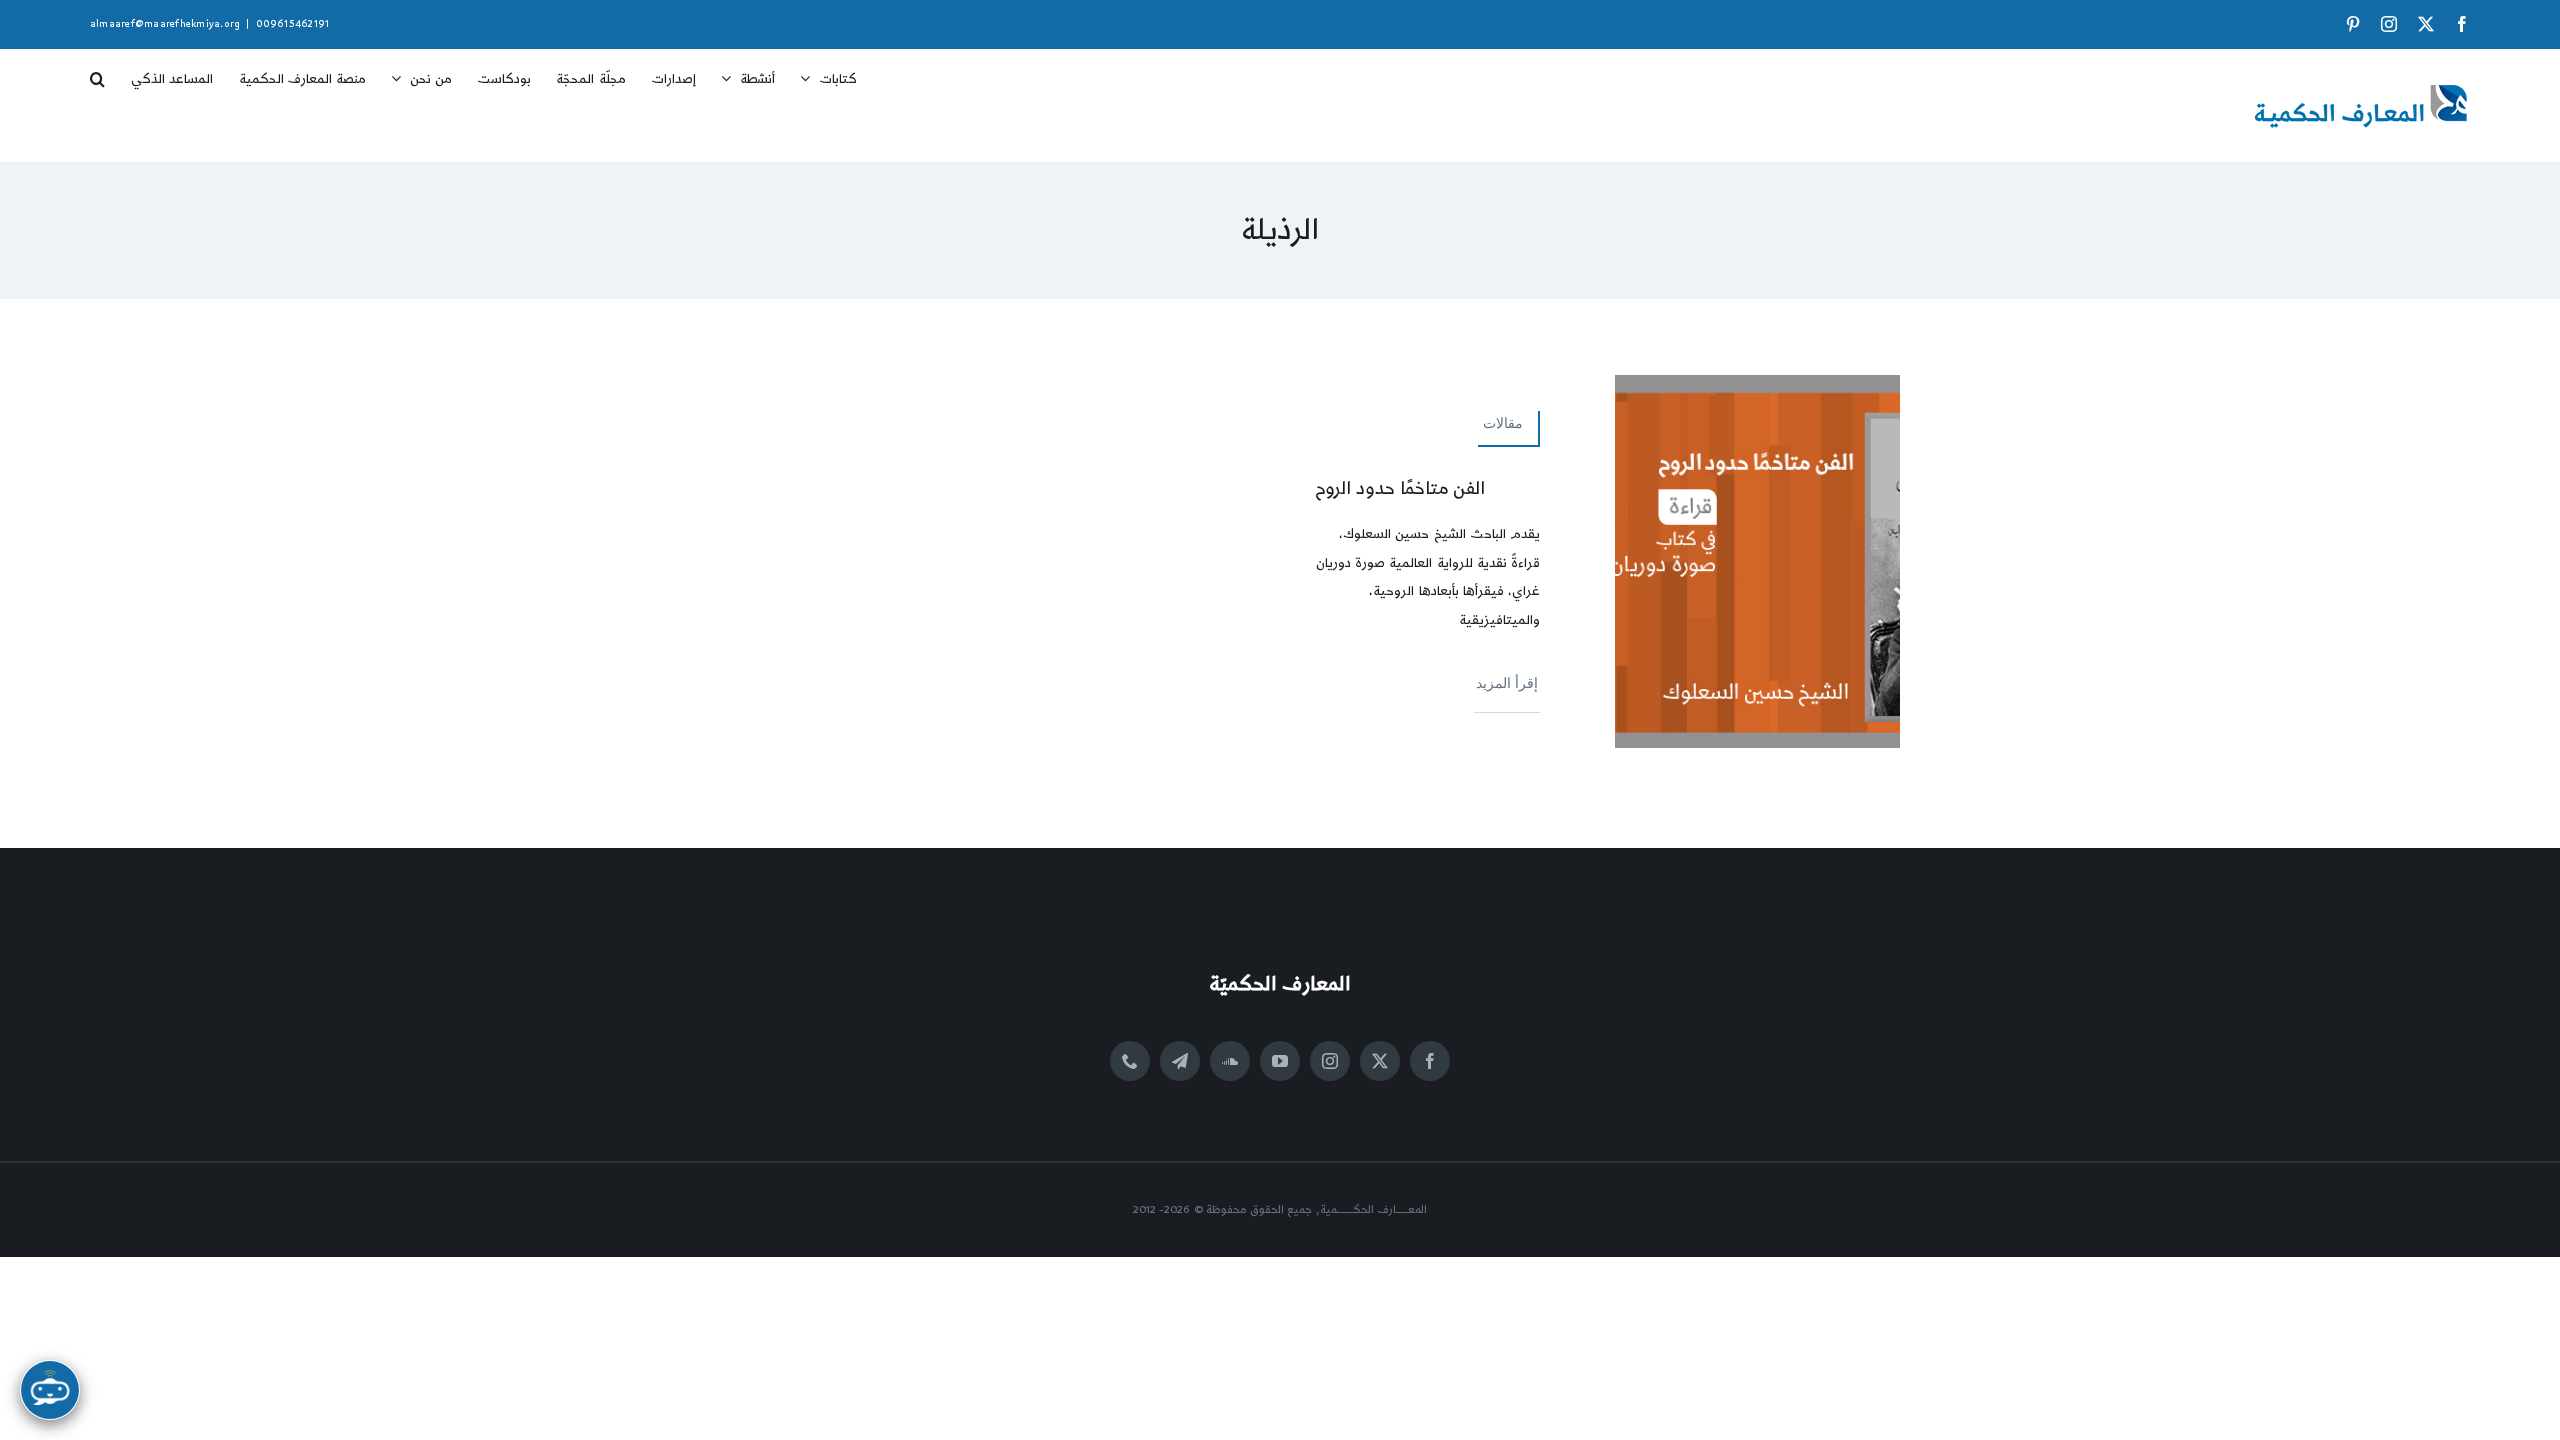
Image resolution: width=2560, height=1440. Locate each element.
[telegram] (1180, 1061)
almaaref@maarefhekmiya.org (165, 24)
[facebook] (1430, 1061)
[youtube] (1280, 1061)
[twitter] (1380, 1061)
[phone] (1130, 1061)
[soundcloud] (1230, 1061)
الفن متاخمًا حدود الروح (1400, 488)
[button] (97, 72)
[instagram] (1330, 1061)
